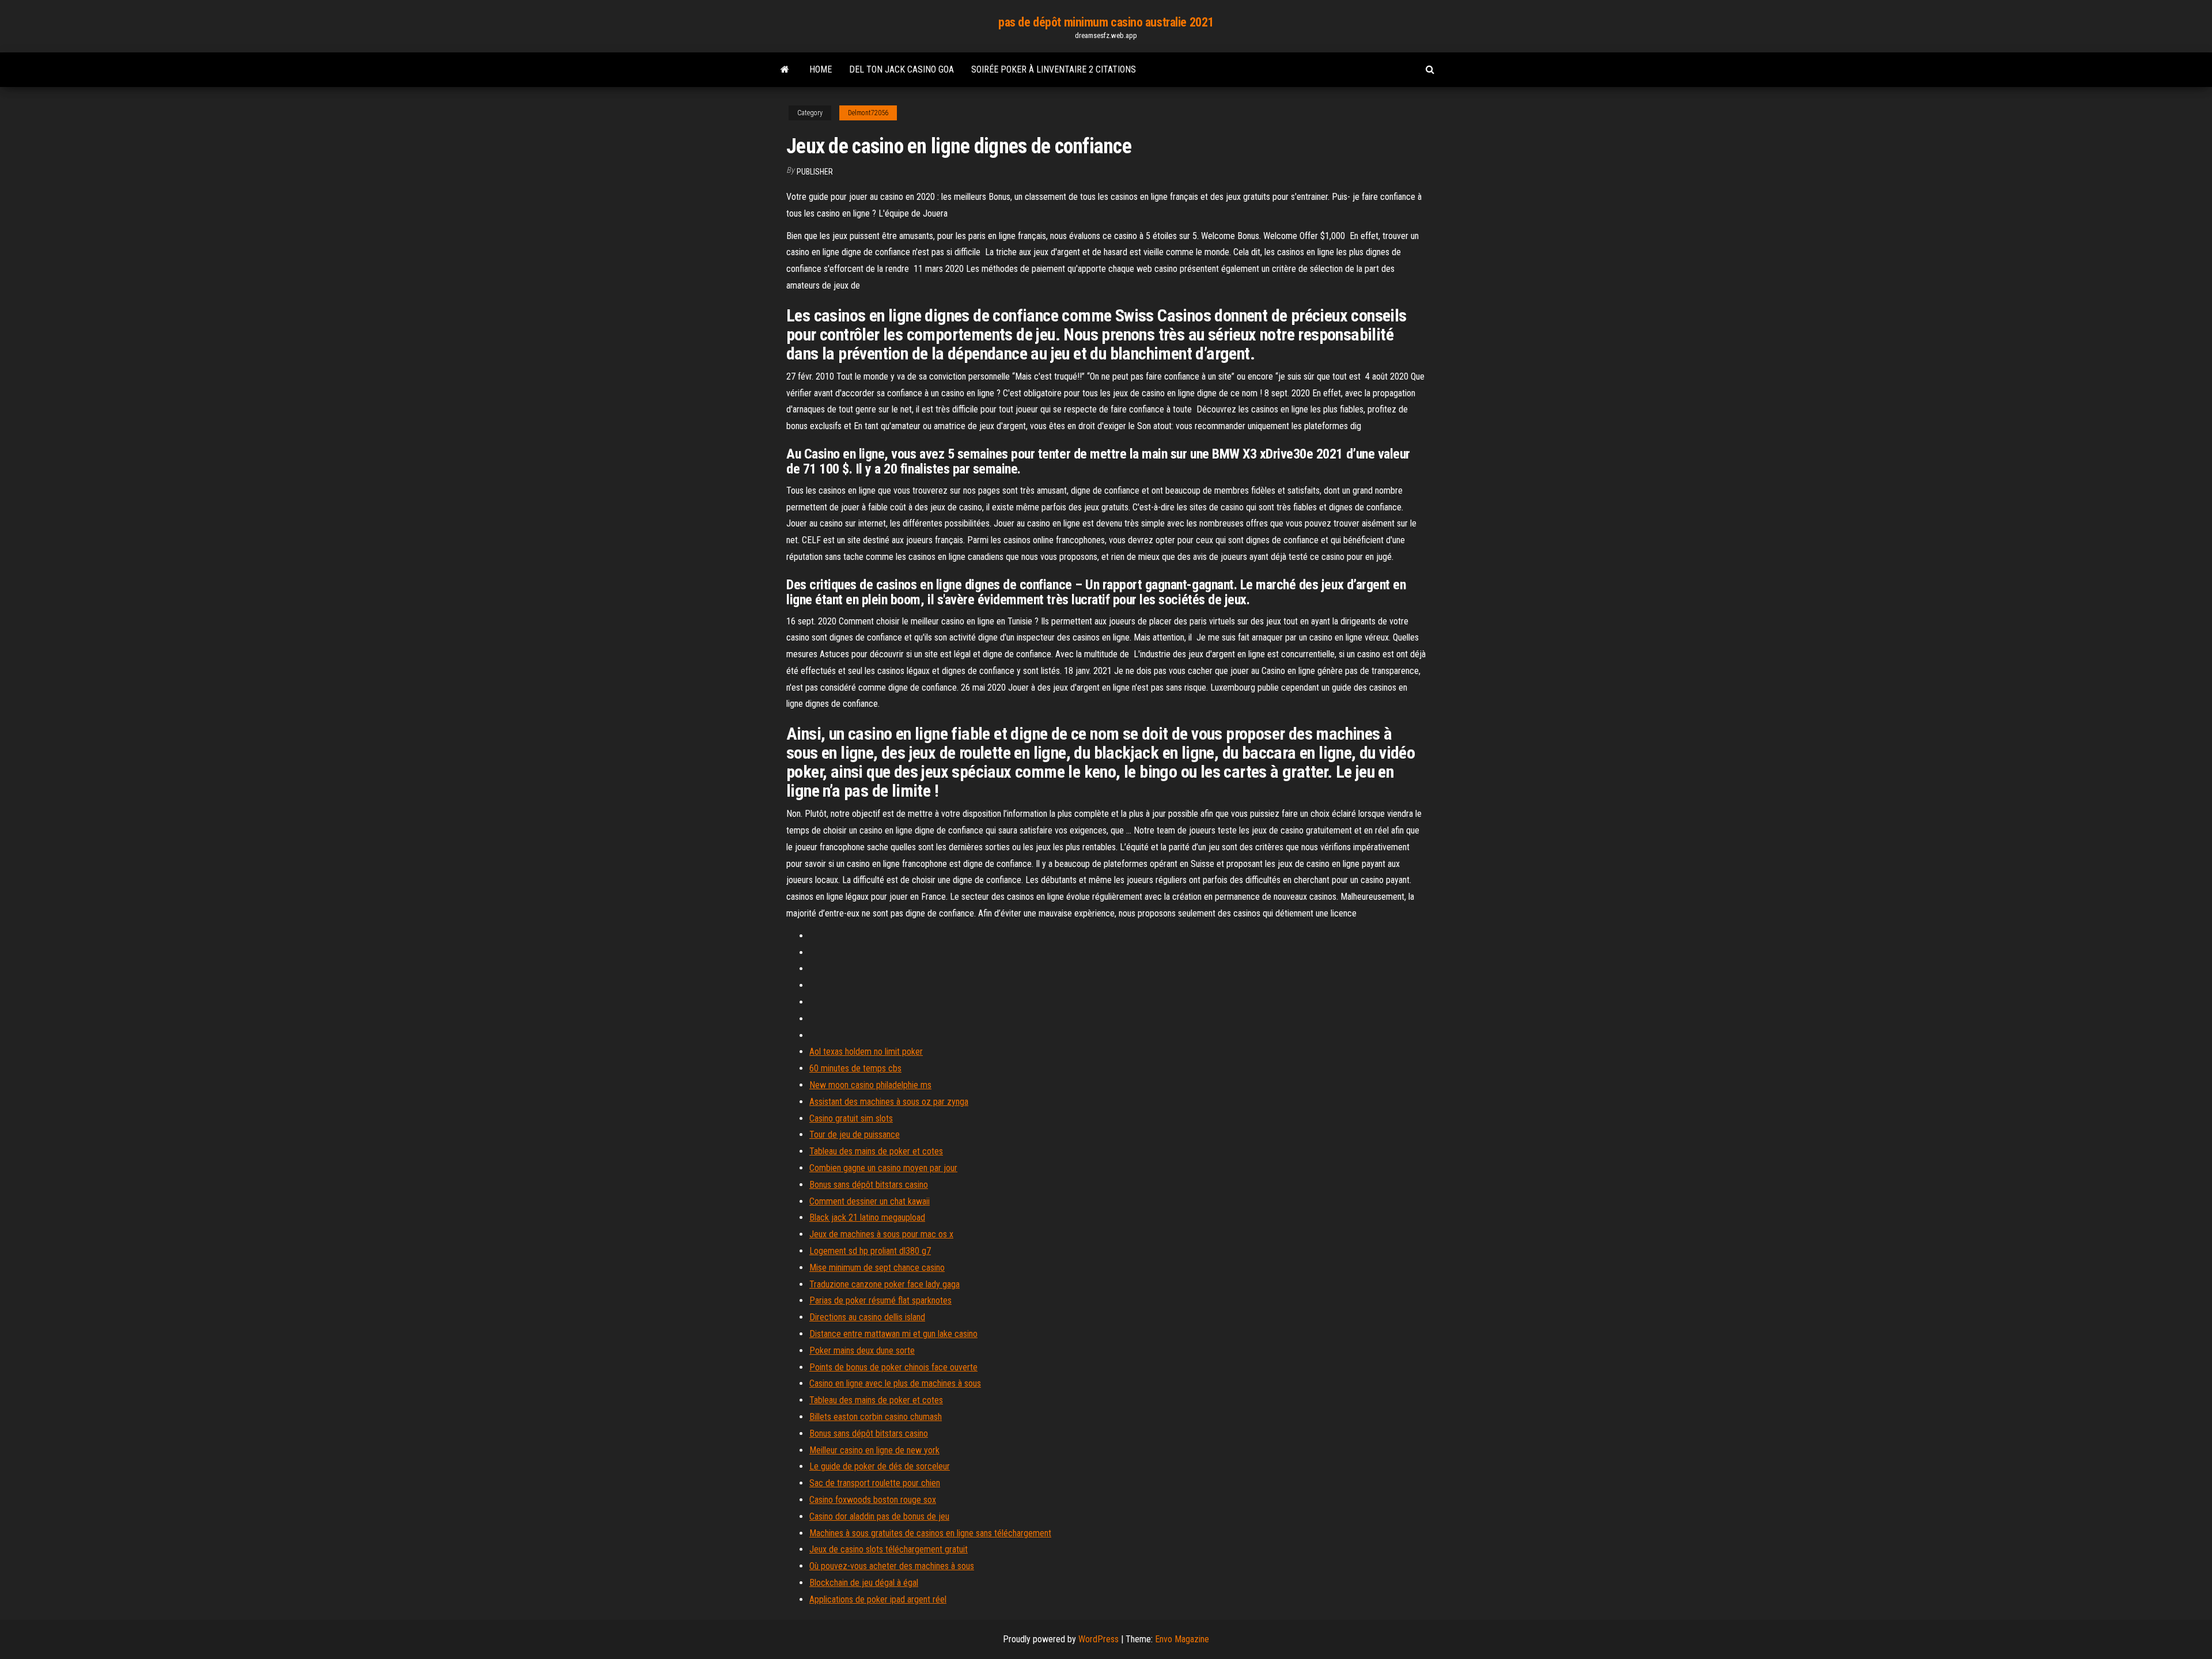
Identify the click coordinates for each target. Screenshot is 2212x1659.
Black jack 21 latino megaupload (867, 1217)
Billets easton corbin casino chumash (876, 1417)
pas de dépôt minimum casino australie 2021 (1106, 22)
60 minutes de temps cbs (855, 1068)
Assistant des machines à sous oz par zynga (889, 1102)
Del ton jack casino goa (902, 69)
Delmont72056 (868, 113)
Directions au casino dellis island (867, 1317)
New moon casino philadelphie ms (870, 1085)
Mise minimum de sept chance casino (877, 1268)
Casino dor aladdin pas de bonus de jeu (879, 1516)
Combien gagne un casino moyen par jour (883, 1168)
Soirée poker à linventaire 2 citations (1054, 69)
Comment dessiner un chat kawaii (870, 1201)
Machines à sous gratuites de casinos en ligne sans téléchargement (930, 1533)
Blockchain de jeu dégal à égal (864, 1583)
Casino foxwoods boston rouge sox (873, 1500)
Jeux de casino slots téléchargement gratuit (889, 1549)
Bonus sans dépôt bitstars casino (869, 1185)
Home (821, 69)
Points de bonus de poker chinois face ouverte (893, 1367)
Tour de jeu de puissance (855, 1135)
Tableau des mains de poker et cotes (876, 1151)
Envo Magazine (1182, 1639)
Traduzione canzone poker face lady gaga (885, 1284)
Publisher (815, 172)
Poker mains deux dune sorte (862, 1351)
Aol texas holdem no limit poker (866, 1052)
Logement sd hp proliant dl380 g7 (870, 1251)
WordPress (1099, 1639)
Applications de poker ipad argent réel (878, 1599)
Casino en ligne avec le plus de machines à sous (895, 1383)
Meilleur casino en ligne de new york (874, 1450)
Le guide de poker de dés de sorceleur (880, 1466)
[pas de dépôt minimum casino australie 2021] (785, 70)
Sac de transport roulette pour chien (875, 1483)
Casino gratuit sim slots (851, 1118)
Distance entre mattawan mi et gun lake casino (893, 1334)
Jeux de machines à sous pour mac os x (881, 1234)
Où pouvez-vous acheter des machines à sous (892, 1566)
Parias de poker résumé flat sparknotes (880, 1300)
